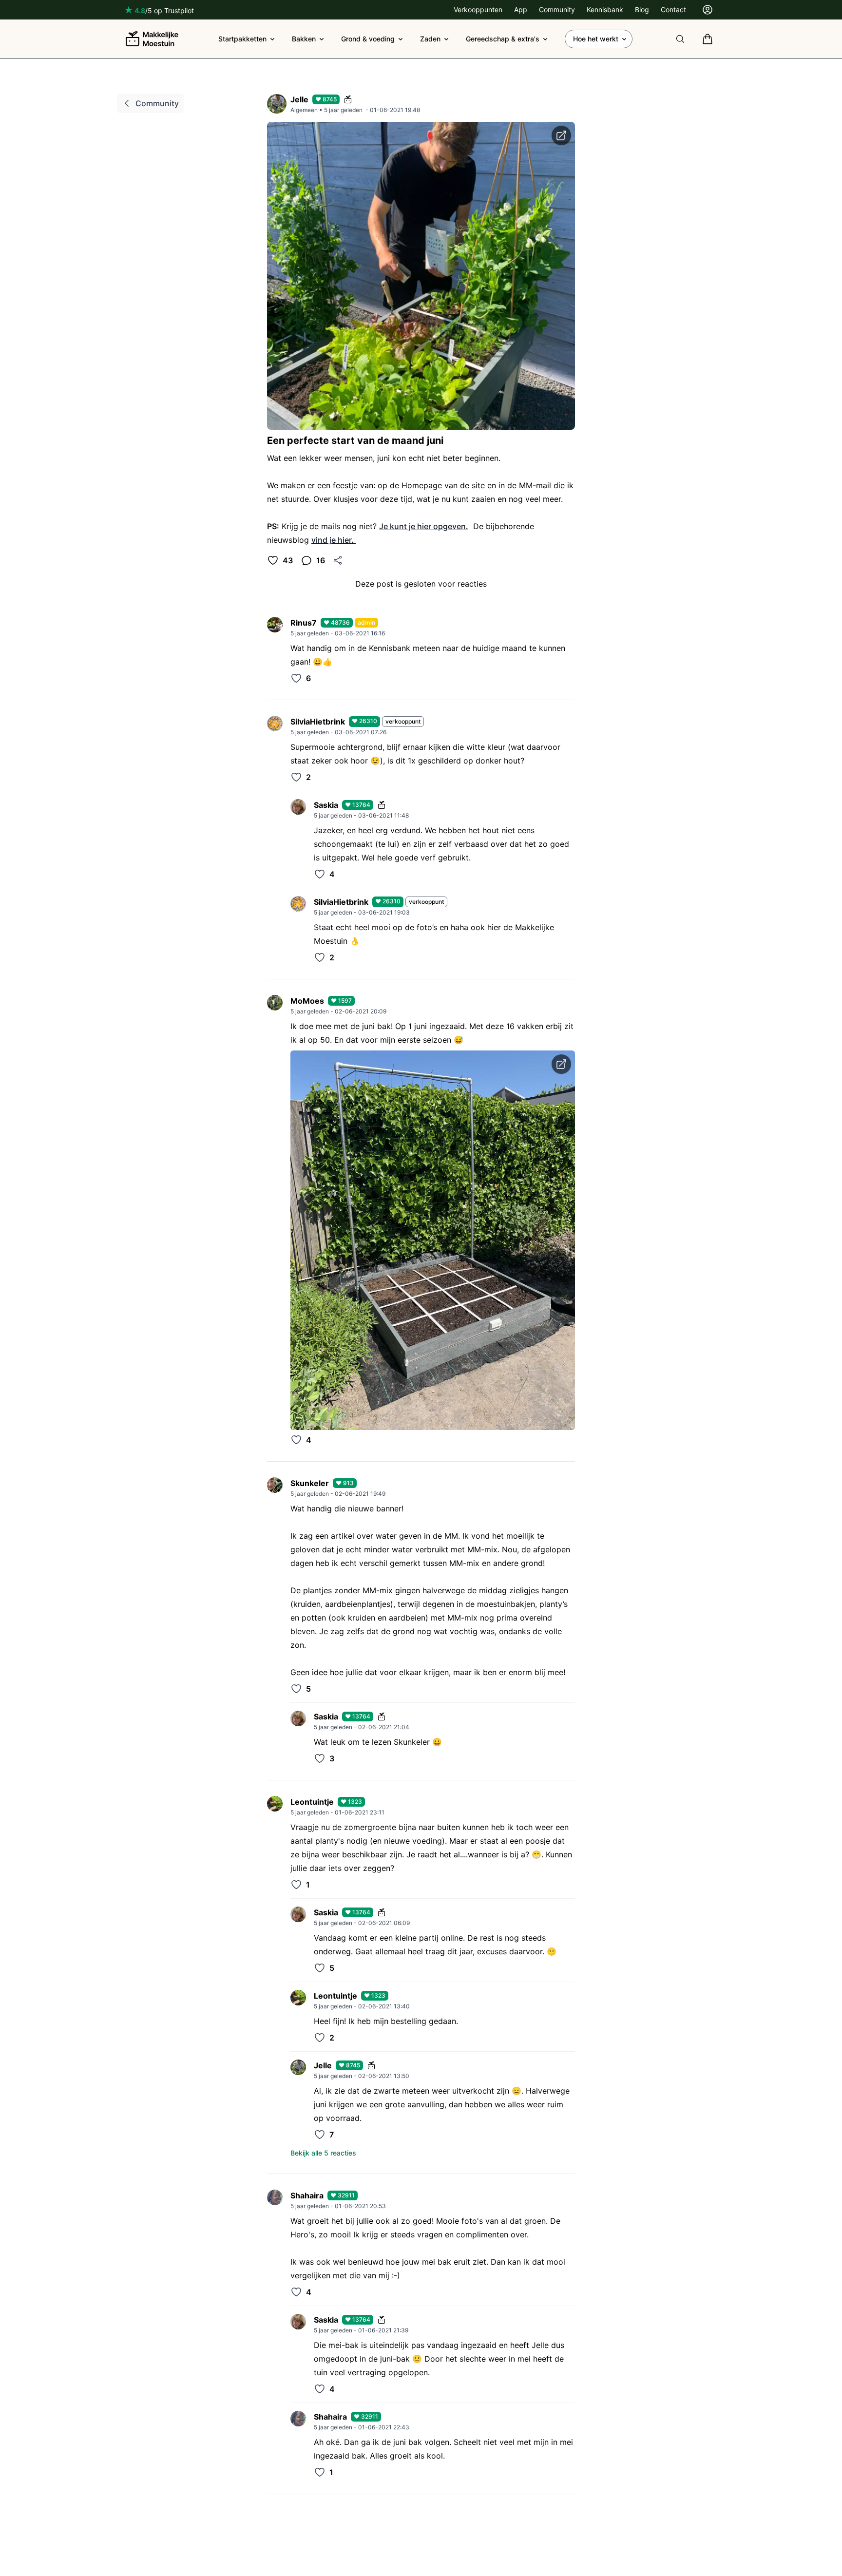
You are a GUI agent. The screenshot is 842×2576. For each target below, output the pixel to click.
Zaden (430, 39)
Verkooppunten (478, 10)
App (521, 10)
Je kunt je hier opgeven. (424, 526)
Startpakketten (242, 39)
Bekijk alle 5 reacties (323, 2153)
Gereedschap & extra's (503, 39)
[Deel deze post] (338, 560)
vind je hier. (334, 540)
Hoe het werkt (596, 39)
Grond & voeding (368, 39)
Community (557, 10)
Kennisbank (605, 10)
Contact (673, 10)
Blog (642, 10)
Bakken (304, 39)
